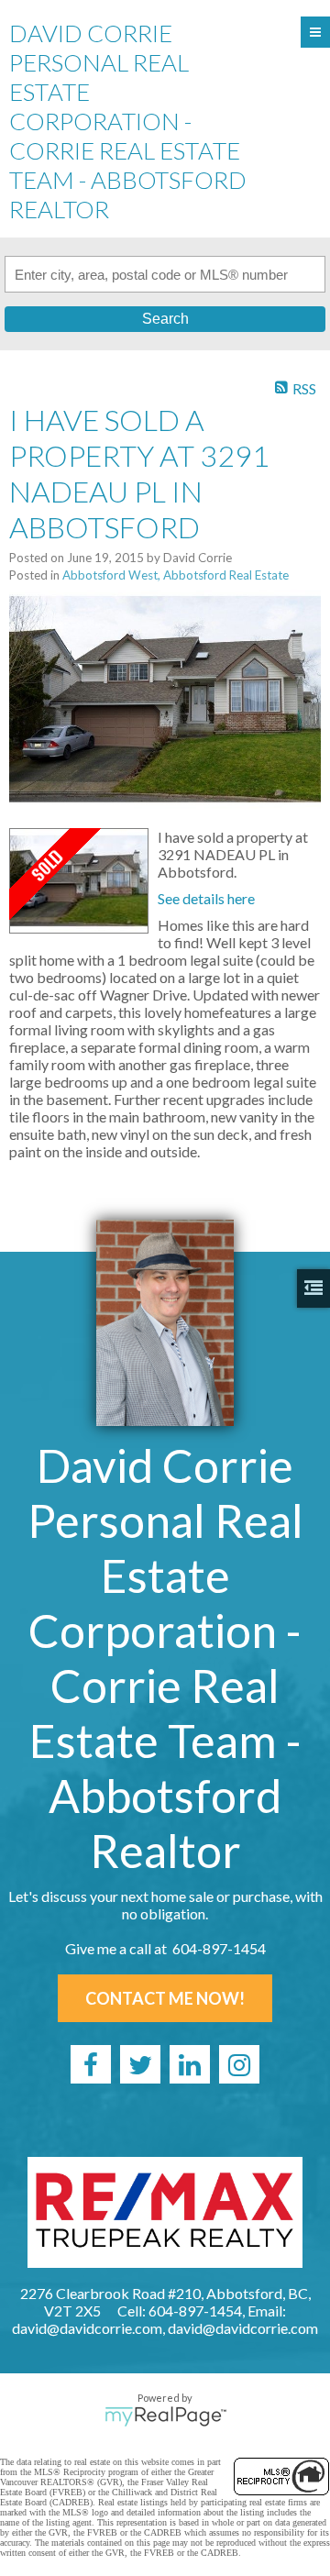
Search (165, 319)
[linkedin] (190, 2064)
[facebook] (91, 2064)
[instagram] (239, 2064)
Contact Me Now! (165, 1998)
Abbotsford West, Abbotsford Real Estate (176, 575)
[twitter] (140, 2064)
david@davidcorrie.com (243, 2328)
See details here (206, 898)
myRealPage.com (165, 2416)
